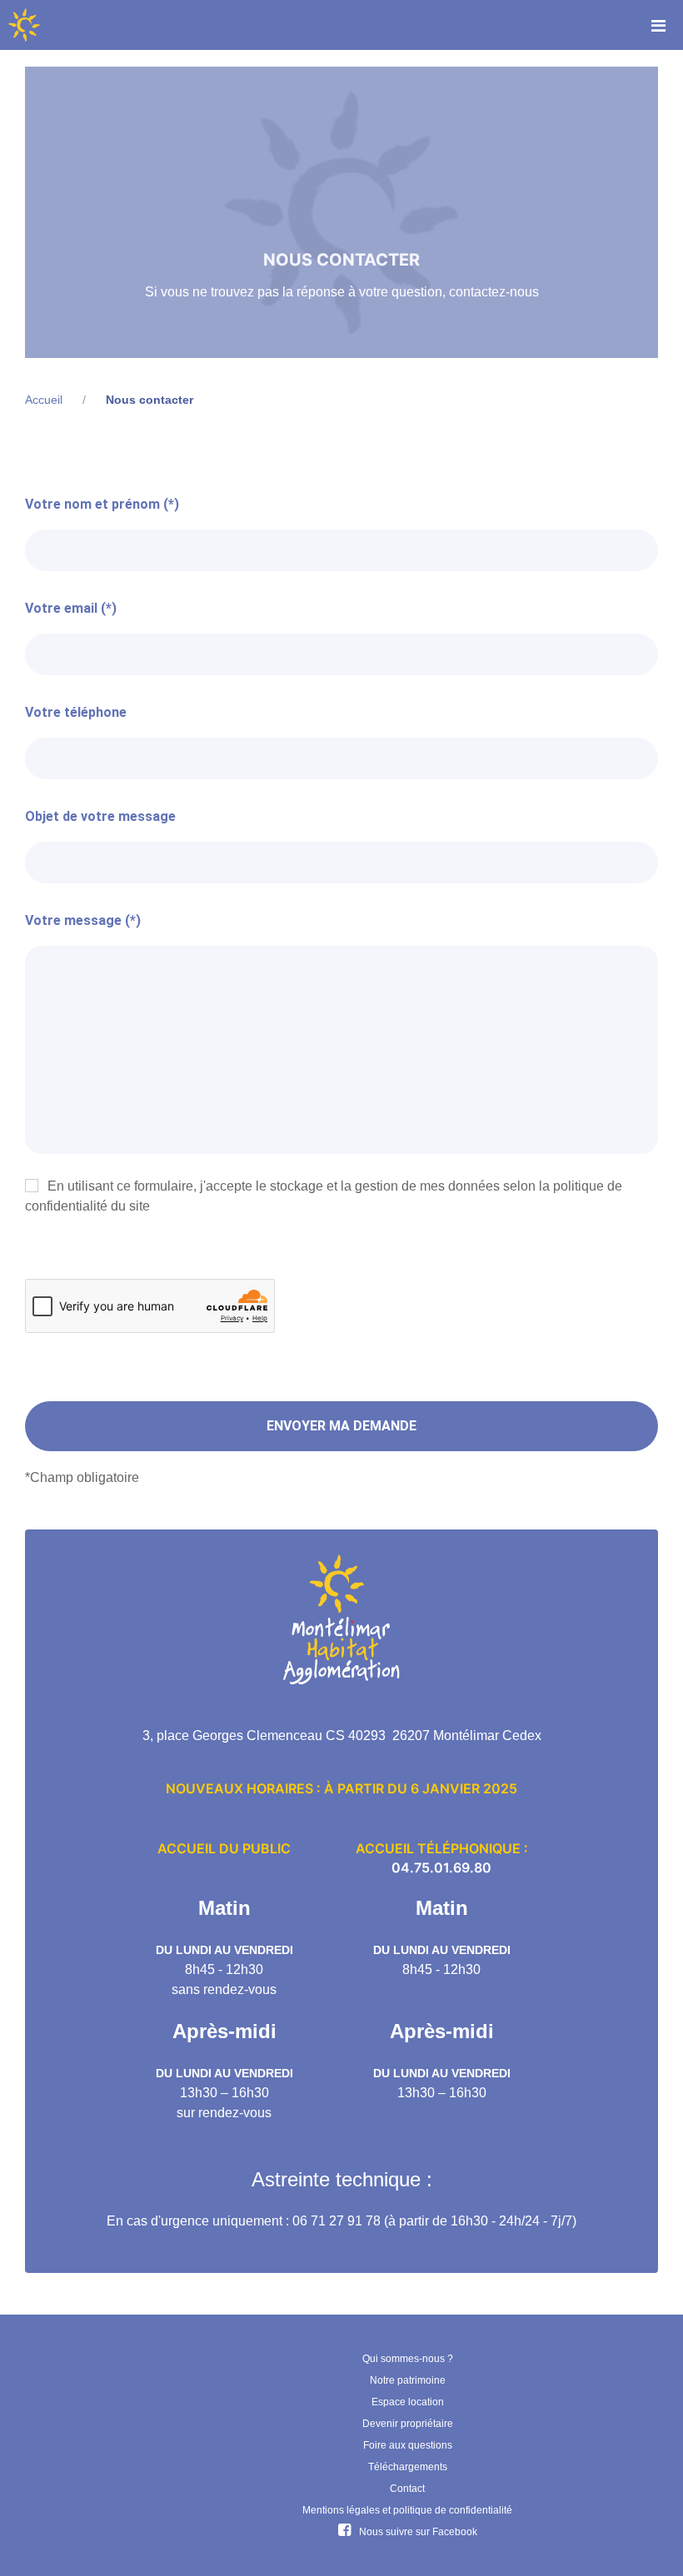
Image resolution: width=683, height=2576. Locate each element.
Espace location (408, 2402)
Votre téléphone (76, 712)
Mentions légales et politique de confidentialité (407, 2510)
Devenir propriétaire (408, 2424)
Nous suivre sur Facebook (418, 2532)
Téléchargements (408, 2467)
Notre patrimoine (408, 2380)
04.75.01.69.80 (441, 1867)
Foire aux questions (408, 2445)
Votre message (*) (83, 920)
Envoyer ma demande (341, 1426)
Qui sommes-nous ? (408, 2359)
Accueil (44, 400)
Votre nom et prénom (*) (102, 504)
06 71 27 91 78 (337, 2221)
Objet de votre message (100, 816)
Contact (407, 2489)
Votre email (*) (71, 608)
